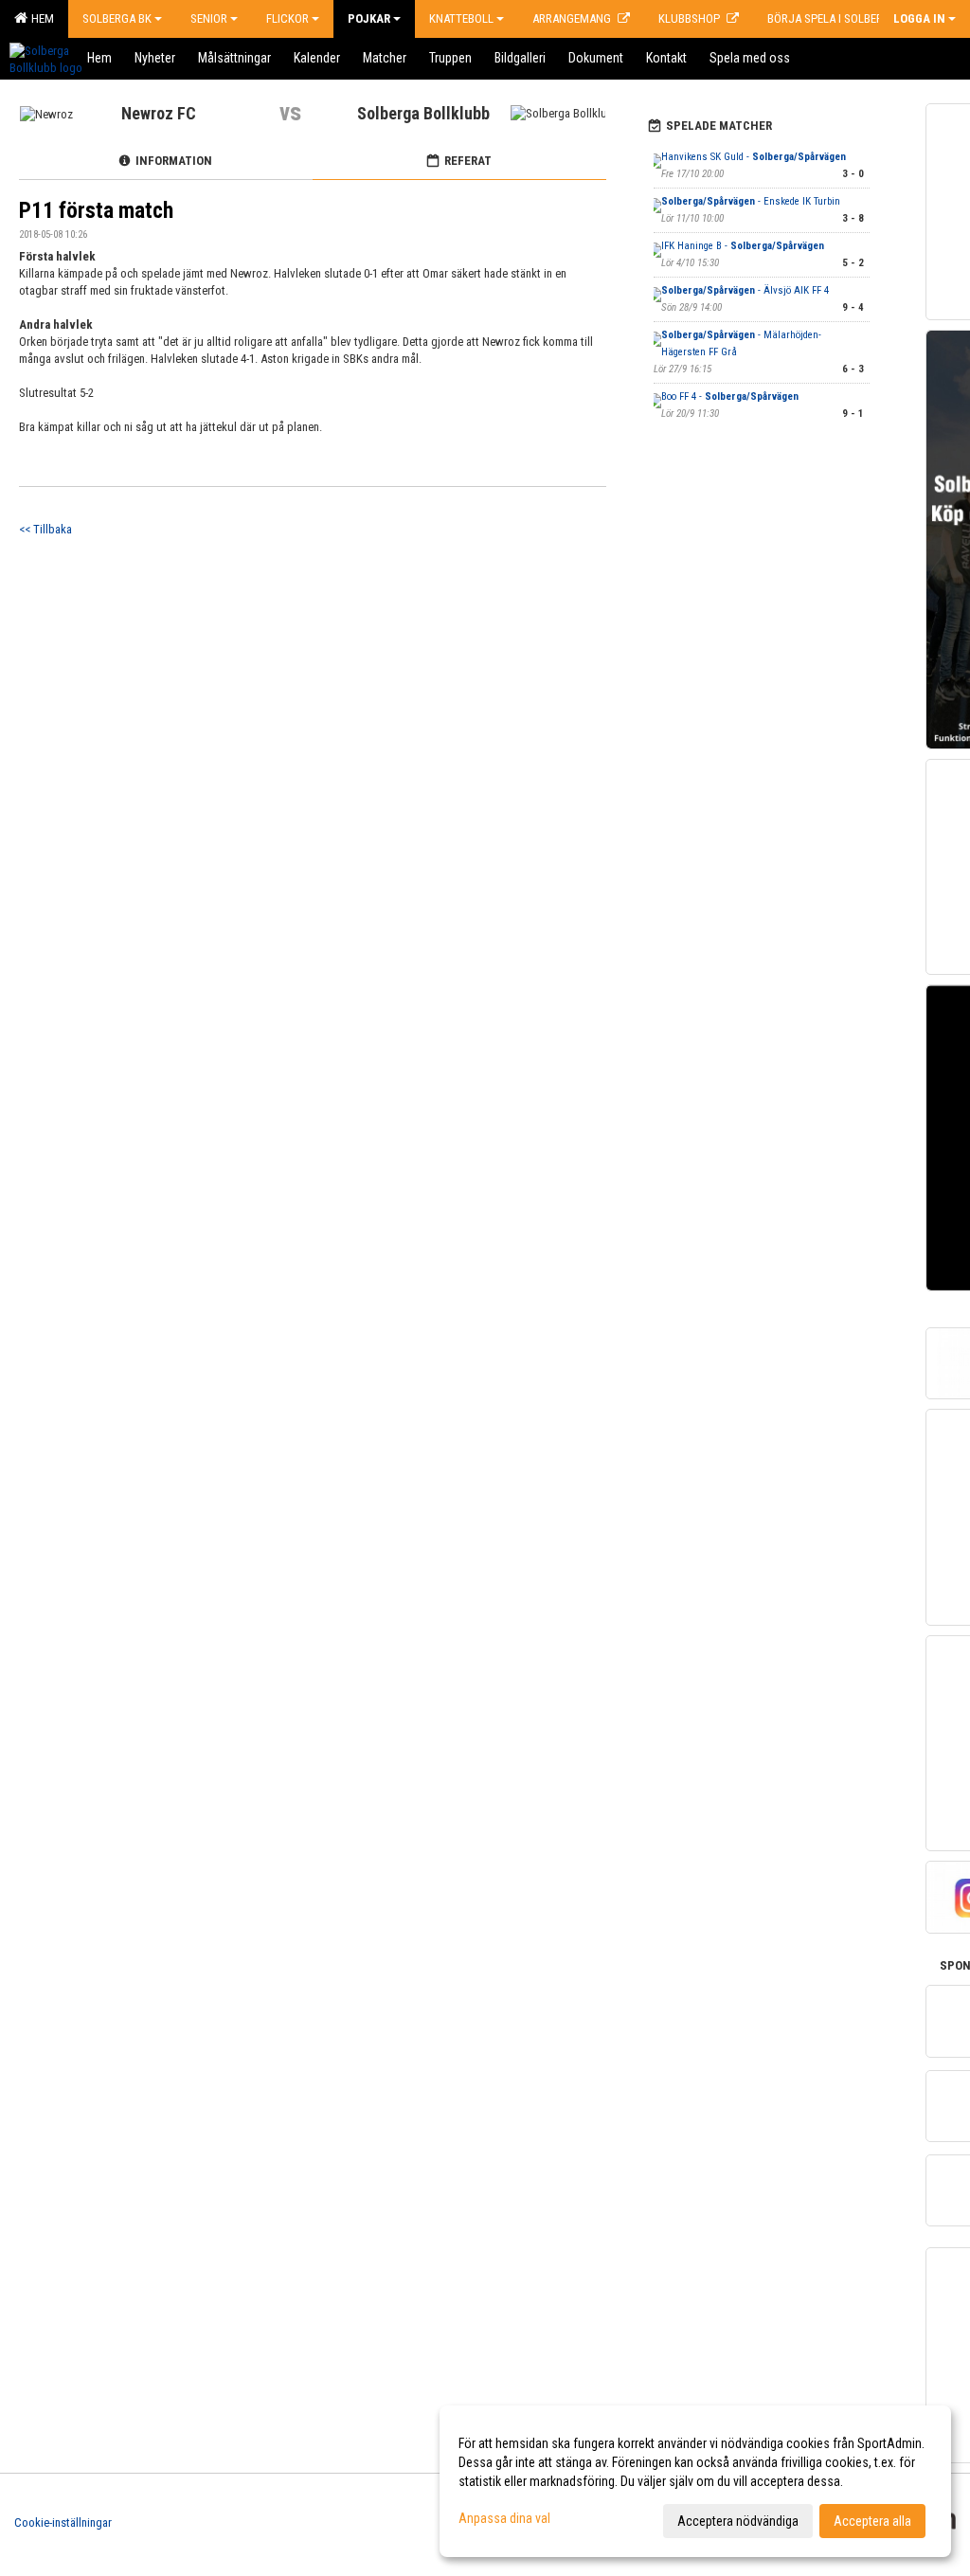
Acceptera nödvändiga (738, 2521)
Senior (209, 18)
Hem (40, 18)
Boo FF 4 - (730, 396)
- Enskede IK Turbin (751, 201)
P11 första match (96, 211)
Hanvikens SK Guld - (754, 157)
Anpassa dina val (504, 2518)
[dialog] (695, 2481)
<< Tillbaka (45, 529)
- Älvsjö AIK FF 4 (745, 290)
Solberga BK (117, 18)
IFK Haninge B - (743, 246)
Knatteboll (461, 18)
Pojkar (369, 18)
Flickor (287, 18)
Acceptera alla (872, 2521)
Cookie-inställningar (63, 2522)
